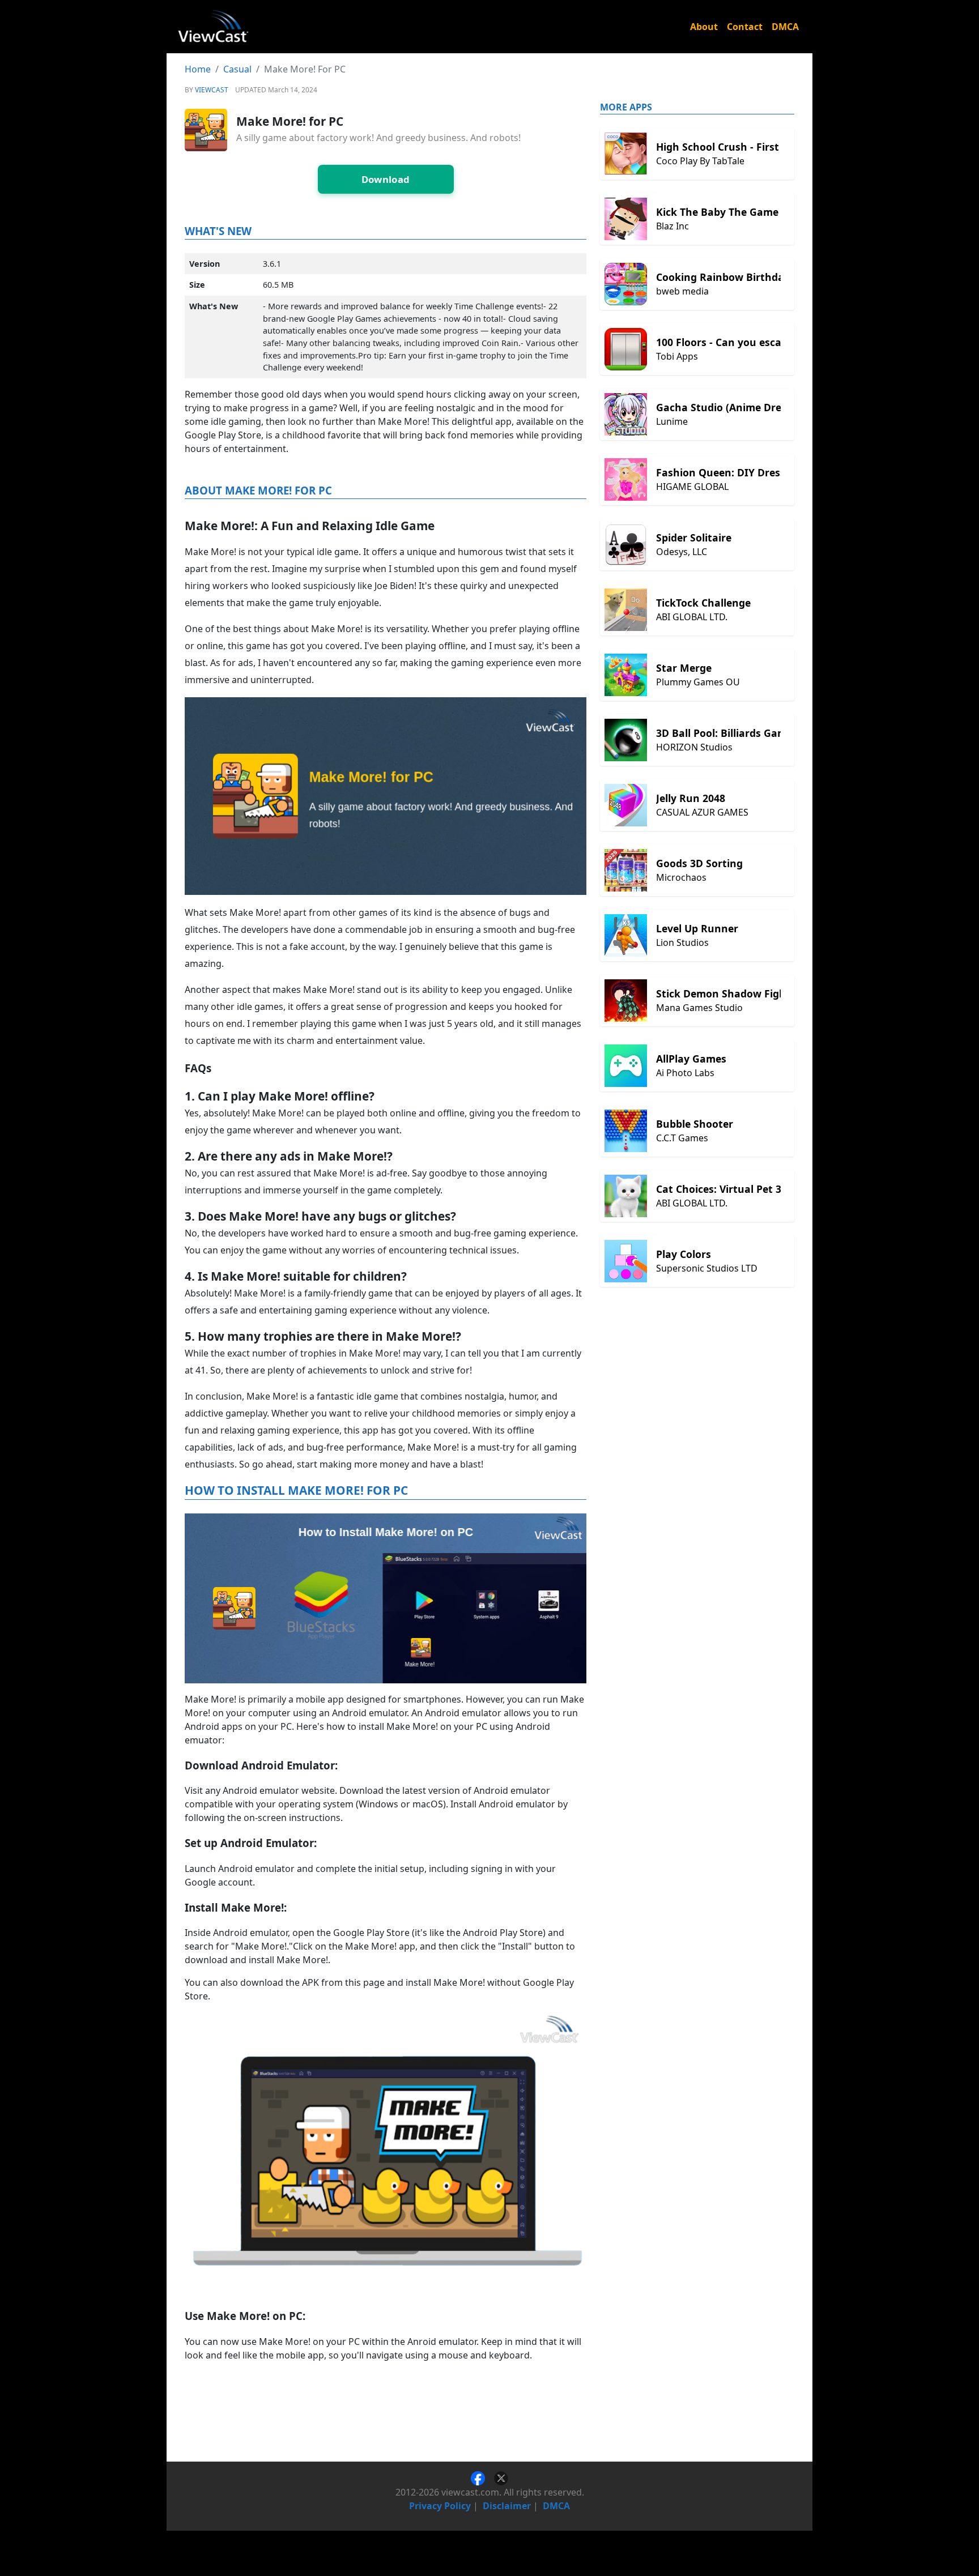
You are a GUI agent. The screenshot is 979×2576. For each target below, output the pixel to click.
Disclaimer (507, 2506)
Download (386, 179)
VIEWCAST (212, 90)
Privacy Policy (440, 2506)
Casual (237, 69)
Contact (745, 27)
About (704, 27)
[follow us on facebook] (482, 2477)
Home (198, 69)
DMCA (785, 27)
